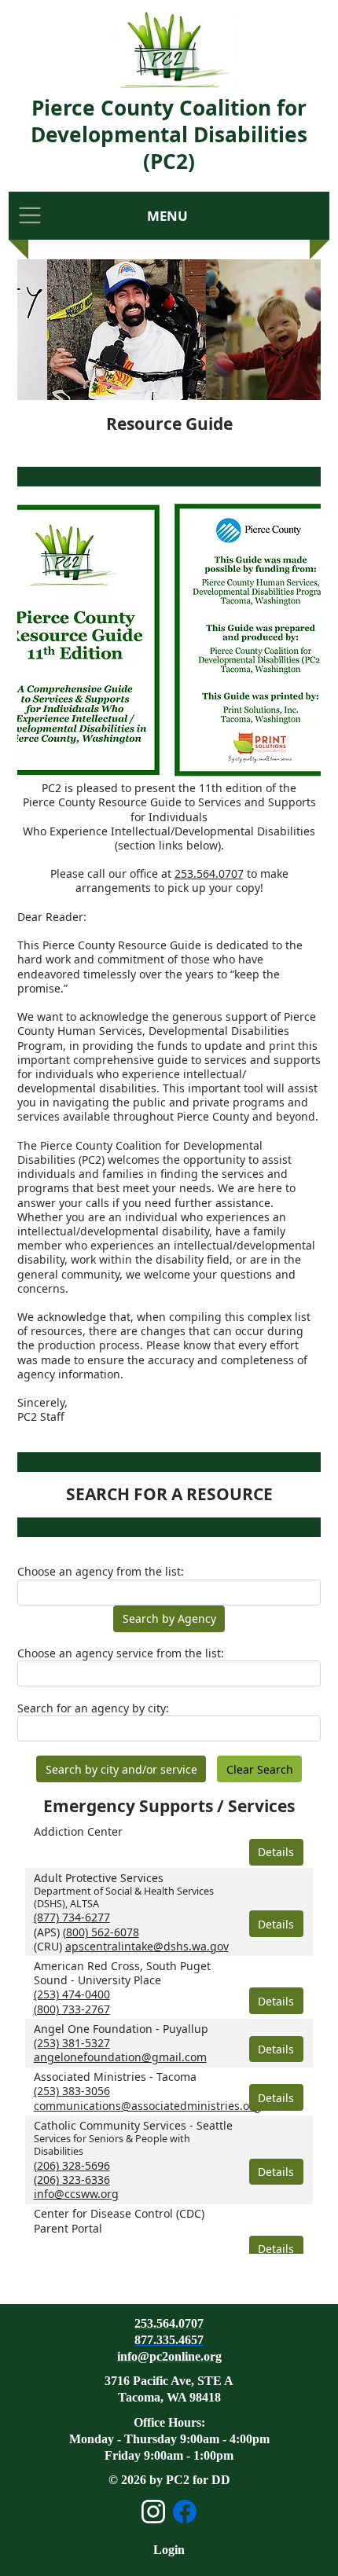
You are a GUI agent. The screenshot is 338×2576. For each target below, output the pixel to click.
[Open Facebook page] (185, 2512)
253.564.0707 (209, 873)
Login (169, 2550)
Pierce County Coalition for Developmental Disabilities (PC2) (169, 134)
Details (276, 1852)
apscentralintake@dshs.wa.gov (147, 1946)
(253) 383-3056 (72, 2091)
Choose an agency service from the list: (121, 1653)
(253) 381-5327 (72, 2043)
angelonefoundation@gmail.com (120, 2057)
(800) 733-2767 (72, 2009)
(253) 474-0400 (72, 1994)
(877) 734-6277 (72, 1917)
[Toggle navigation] (30, 216)
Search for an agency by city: (93, 1708)
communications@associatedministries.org (147, 2106)
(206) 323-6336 (72, 2180)
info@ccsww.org (76, 2194)
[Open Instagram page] (153, 2512)
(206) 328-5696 (72, 2165)
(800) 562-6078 (101, 1932)
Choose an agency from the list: (101, 1572)
